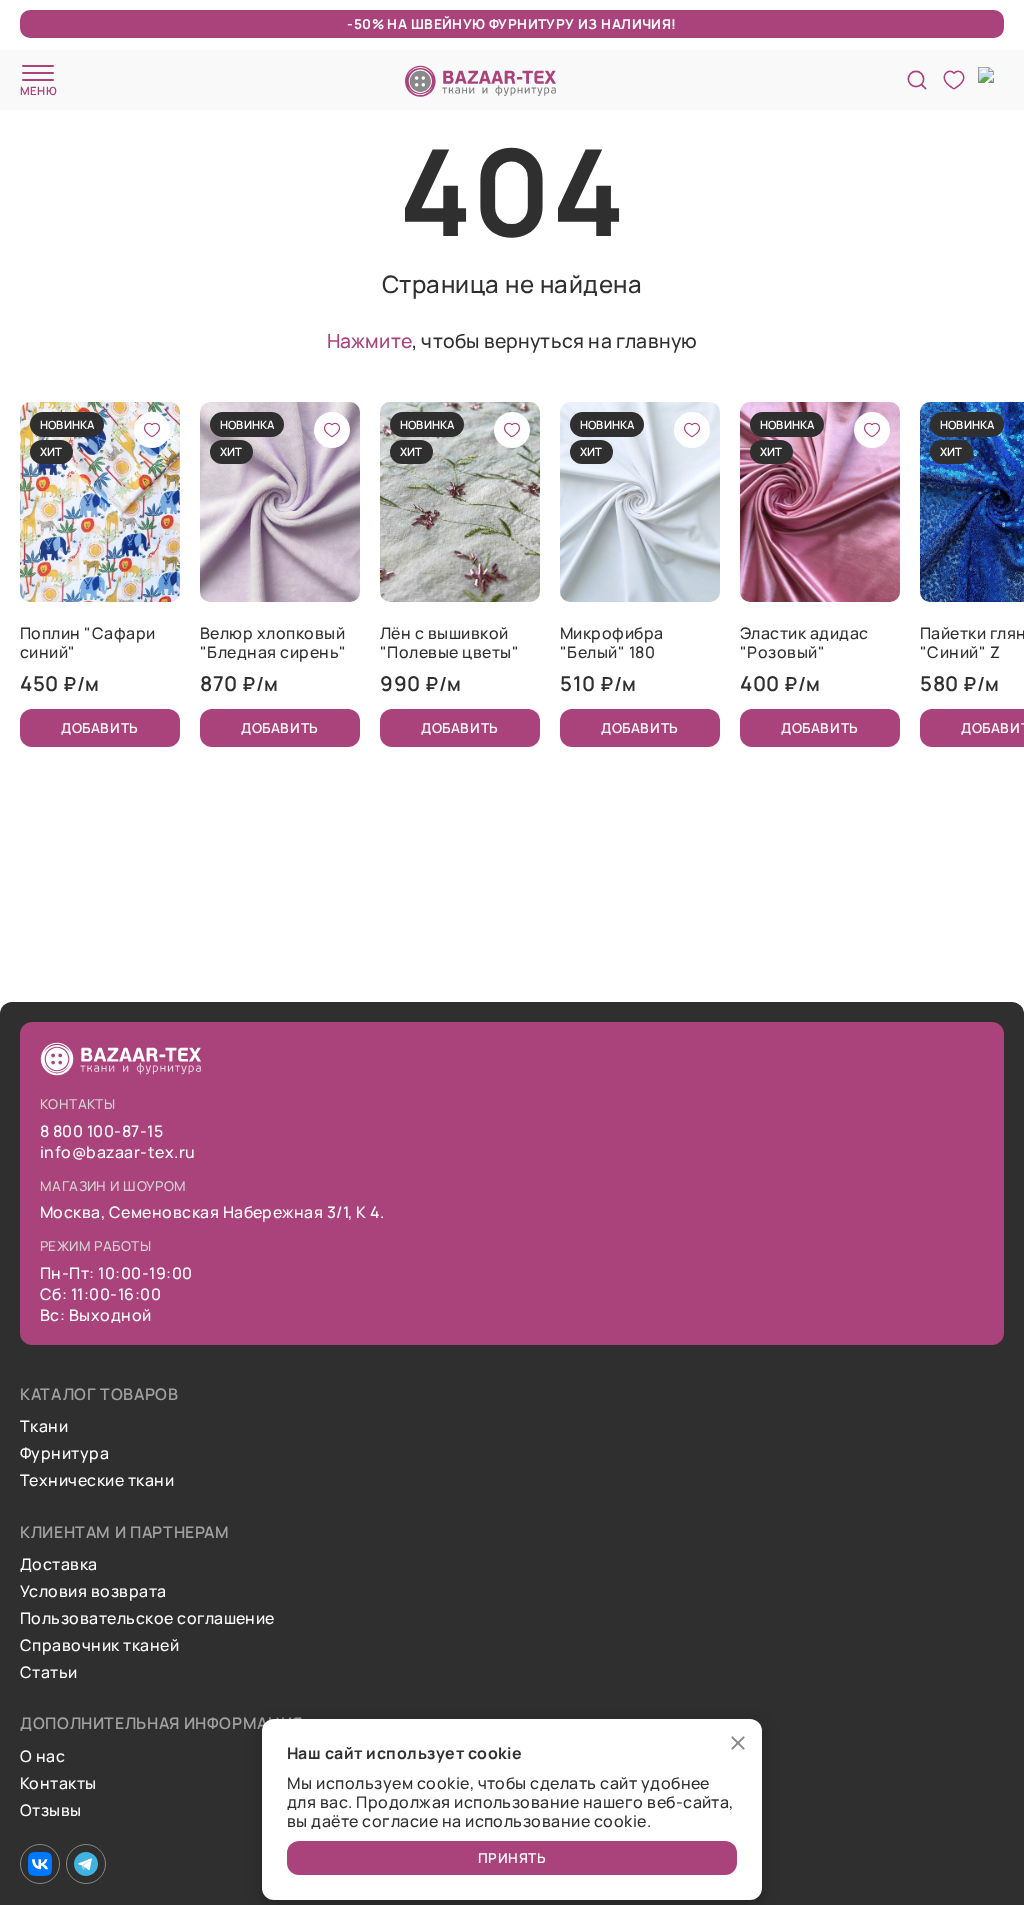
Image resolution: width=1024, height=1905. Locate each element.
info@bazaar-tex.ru (118, 1152)
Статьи (49, 1672)
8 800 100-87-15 (101, 1131)
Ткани (44, 1426)
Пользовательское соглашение (147, 1618)
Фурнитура (64, 1453)
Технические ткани (97, 1480)
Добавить (99, 727)
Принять (512, 1857)
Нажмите (369, 340)
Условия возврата (93, 1591)
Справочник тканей (99, 1645)
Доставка (59, 1564)
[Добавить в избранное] (152, 430)
